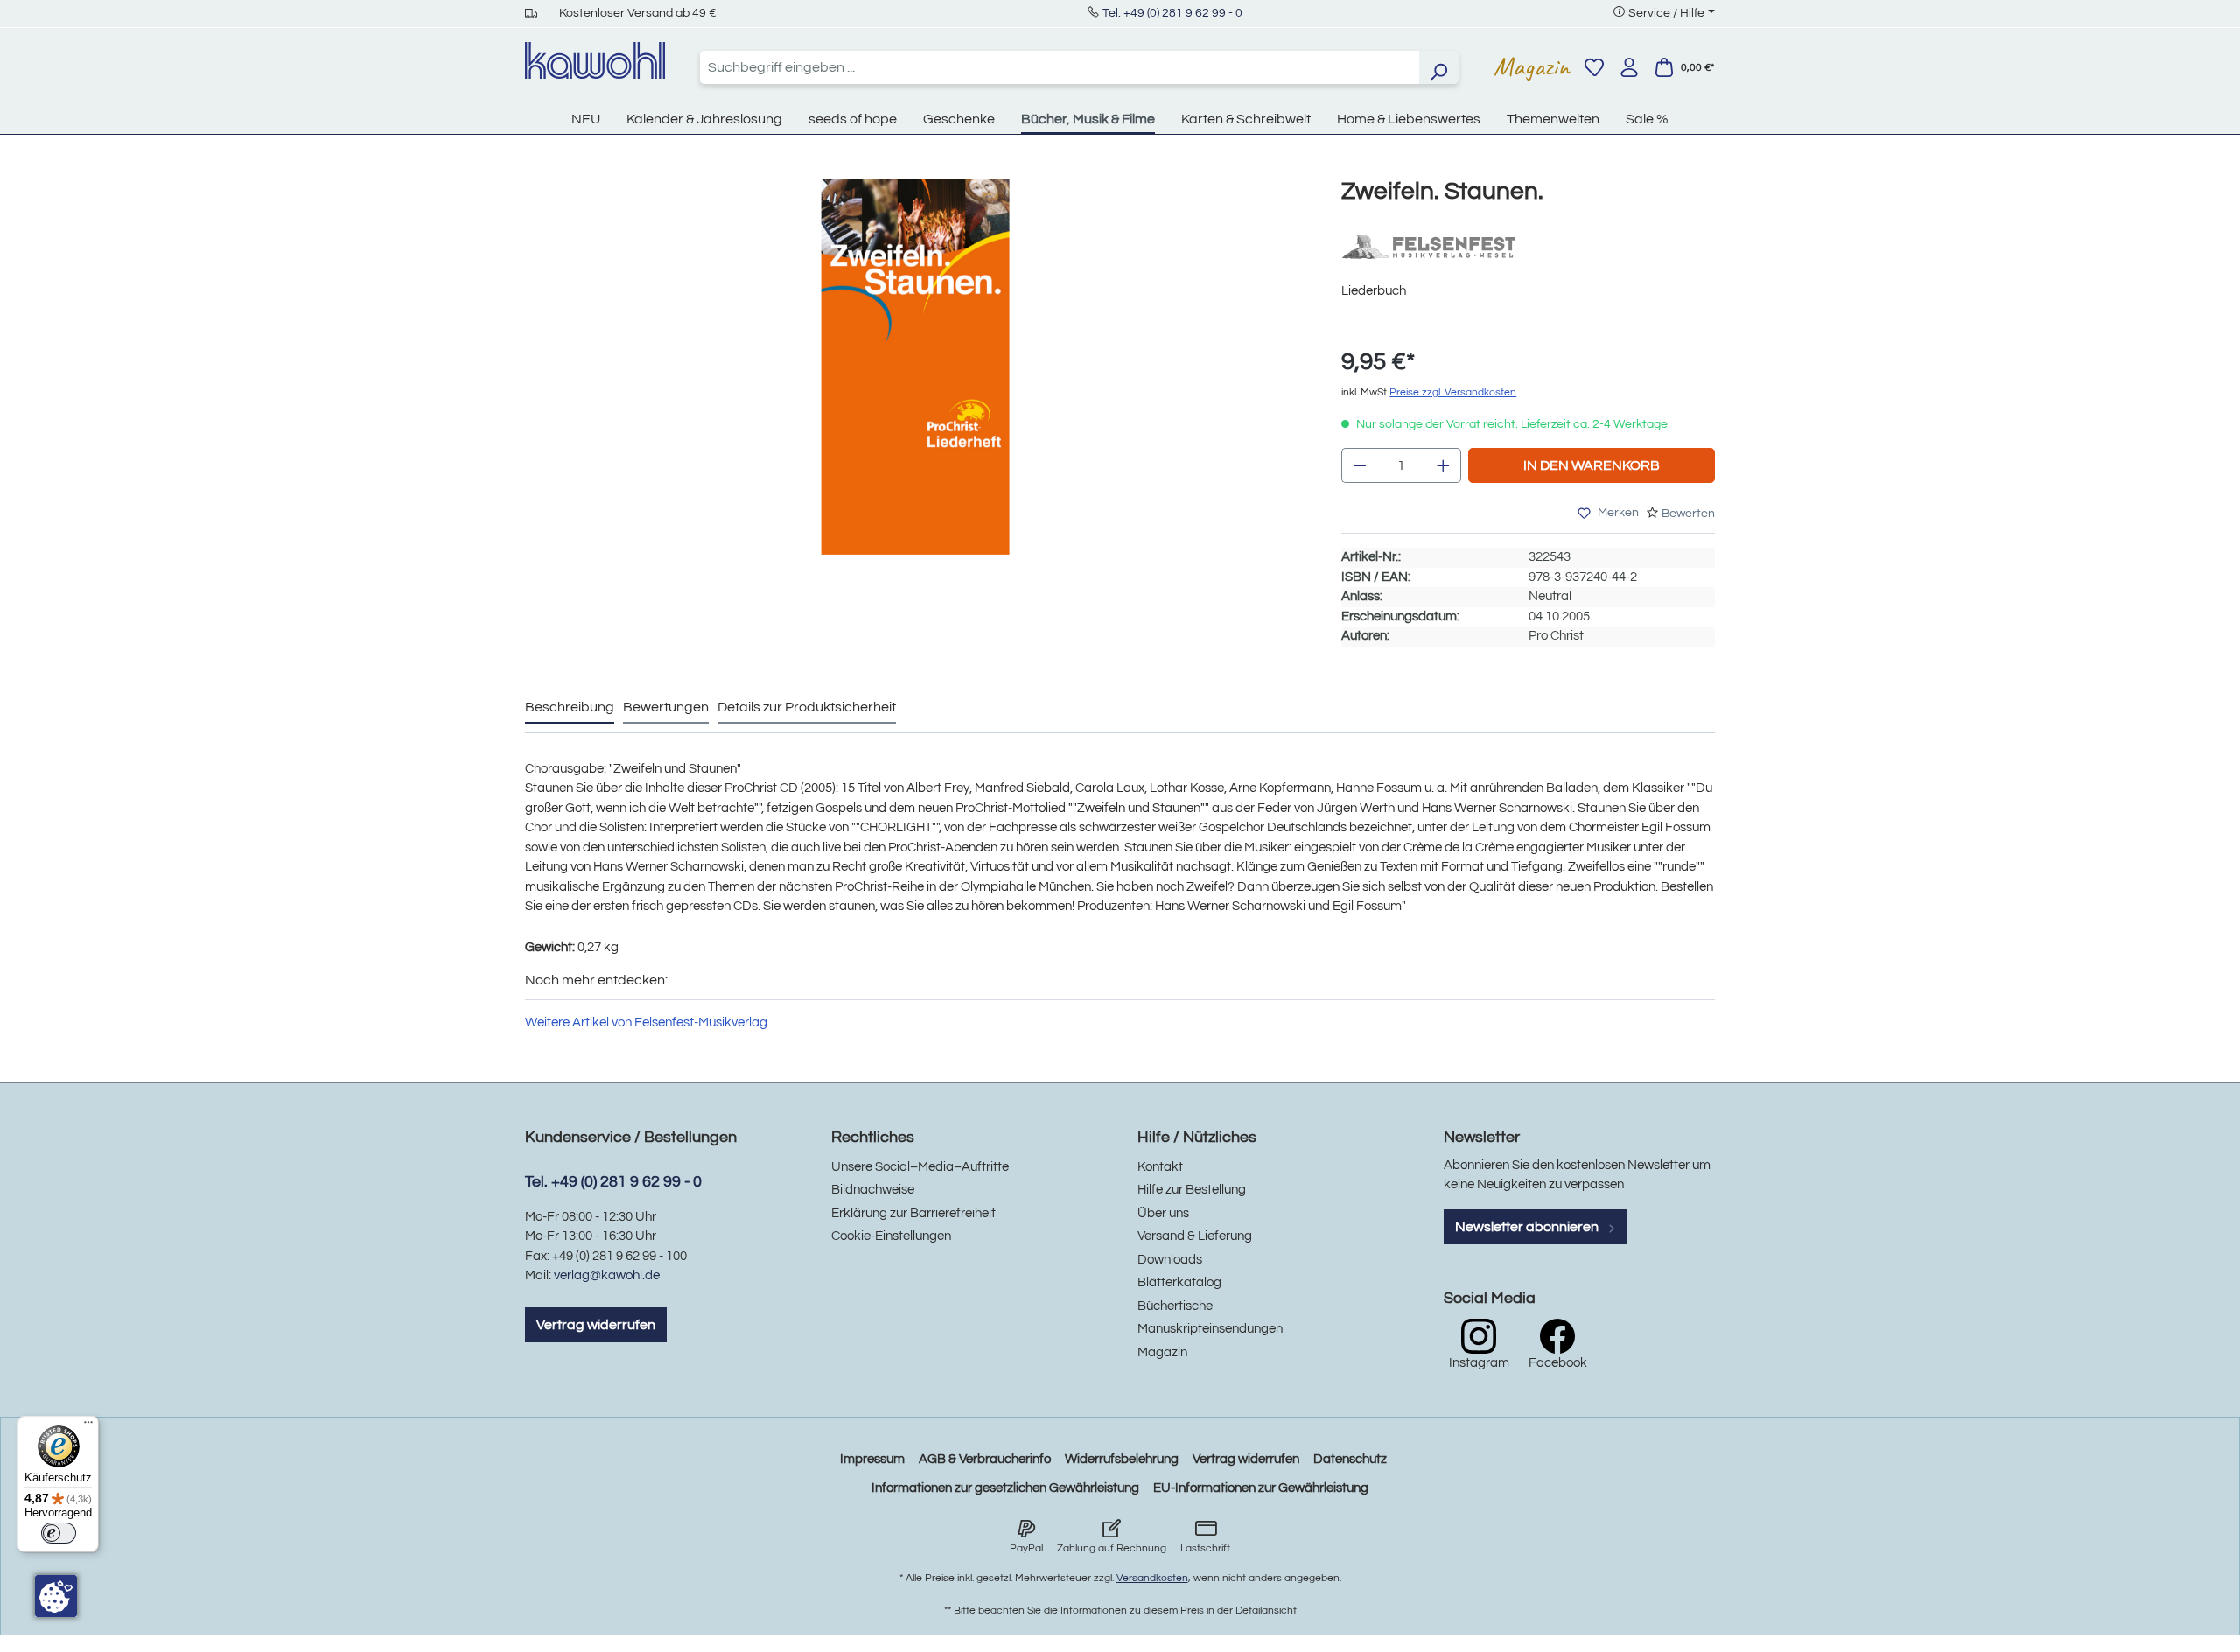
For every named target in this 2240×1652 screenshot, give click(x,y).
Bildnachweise (873, 1190)
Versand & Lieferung (1195, 1236)
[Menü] (88, 1426)
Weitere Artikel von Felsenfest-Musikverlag (646, 1022)
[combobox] (1060, 67)
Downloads (1170, 1260)
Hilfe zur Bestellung (1192, 1190)
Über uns (1163, 1213)
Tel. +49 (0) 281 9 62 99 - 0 (1172, 13)
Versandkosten (1152, 1578)
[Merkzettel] (1594, 67)
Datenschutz (1350, 1459)
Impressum (872, 1459)
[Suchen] (1438, 67)
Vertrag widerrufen (596, 1325)
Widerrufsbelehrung (1122, 1459)
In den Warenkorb (1592, 465)
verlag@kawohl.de (607, 1275)
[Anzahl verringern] (1360, 465)
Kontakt (1160, 1167)
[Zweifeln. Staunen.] (915, 367)
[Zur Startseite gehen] (595, 60)
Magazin (1532, 66)
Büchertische (1175, 1306)
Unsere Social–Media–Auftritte (920, 1167)
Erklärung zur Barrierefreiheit (913, 1213)
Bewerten (1688, 514)
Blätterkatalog (1179, 1282)
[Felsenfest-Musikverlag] (1429, 246)
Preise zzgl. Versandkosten (1453, 392)
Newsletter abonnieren (1528, 1227)
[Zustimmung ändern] (56, 1596)
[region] (916, 384)
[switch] (59, 1533)
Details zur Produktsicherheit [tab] (807, 707)
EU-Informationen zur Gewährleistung (1261, 1488)
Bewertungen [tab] (666, 707)
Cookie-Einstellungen (891, 1236)
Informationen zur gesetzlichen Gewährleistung (1005, 1488)
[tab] (570, 708)
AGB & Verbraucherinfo (985, 1459)
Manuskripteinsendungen (1210, 1329)
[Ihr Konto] (1629, 67)
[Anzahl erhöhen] (1444, 465)
